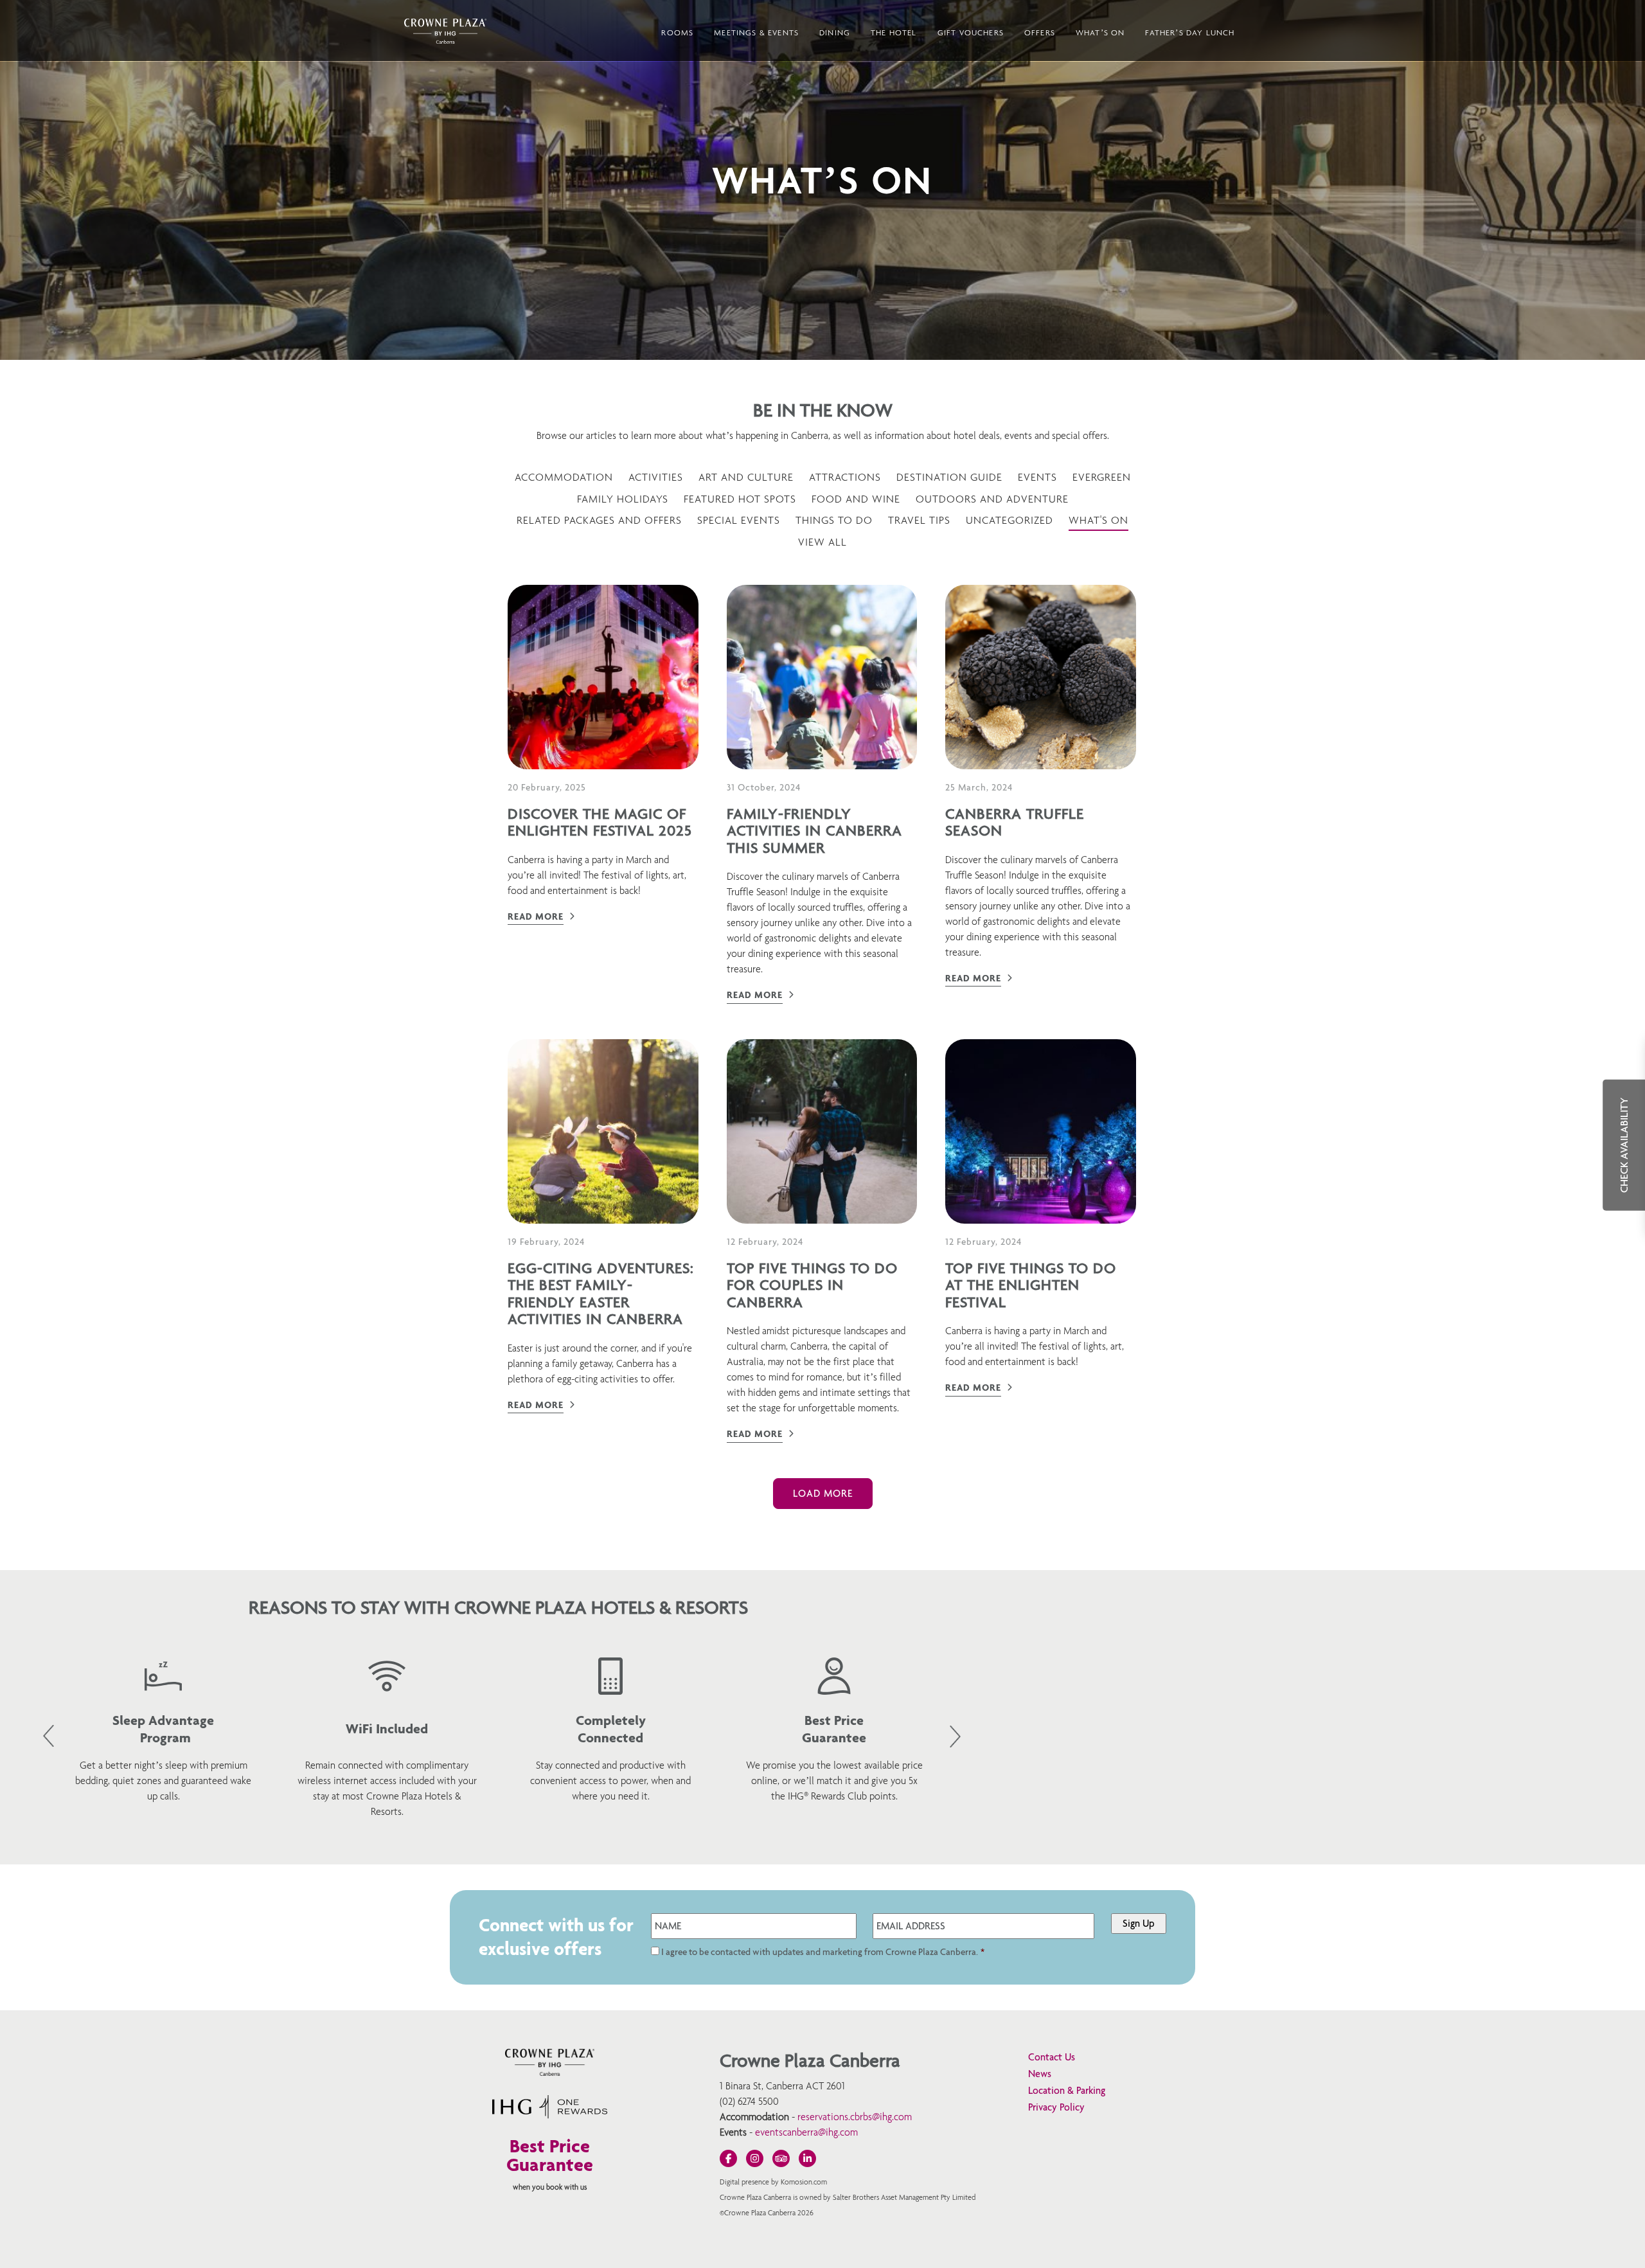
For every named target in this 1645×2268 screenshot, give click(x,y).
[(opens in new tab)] (550, 2115)
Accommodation (564, 477)
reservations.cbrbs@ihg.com (855, 2117)
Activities (656, 477)
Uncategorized (1009, 520)
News (1040, 2074)
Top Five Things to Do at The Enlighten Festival (1031, 1285)
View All (822, 542)
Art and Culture (746, 477)
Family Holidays (623, 499)
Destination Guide (949, 477)
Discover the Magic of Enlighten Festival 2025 (600, 822)
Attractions (845, 477)
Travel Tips (919, 520)
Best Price (550, 2146)
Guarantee (550, 2164)
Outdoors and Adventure (992, 499)
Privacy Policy (1056, 2107)
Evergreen (1102, 477)
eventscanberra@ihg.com (806, 2132)
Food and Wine (856, 499)
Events (1037, 477)
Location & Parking (1067, 2090)
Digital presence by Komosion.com (773, 2182)
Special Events (739, 520)
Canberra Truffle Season (1015, 822)
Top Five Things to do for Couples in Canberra (812, 1285)
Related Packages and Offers (599, 520)
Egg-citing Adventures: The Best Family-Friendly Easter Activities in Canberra (601, 1293)
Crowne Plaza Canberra (445, 31)
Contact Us (1052, 2057)
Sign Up (1139, 1923)
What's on (1098, 520)
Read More (536, 916)
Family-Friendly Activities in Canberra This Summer (814, 831)
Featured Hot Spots (740, 499)
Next (955, 1737)
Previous (49, 1736)
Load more (823, 1493)
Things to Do (834, 520)
